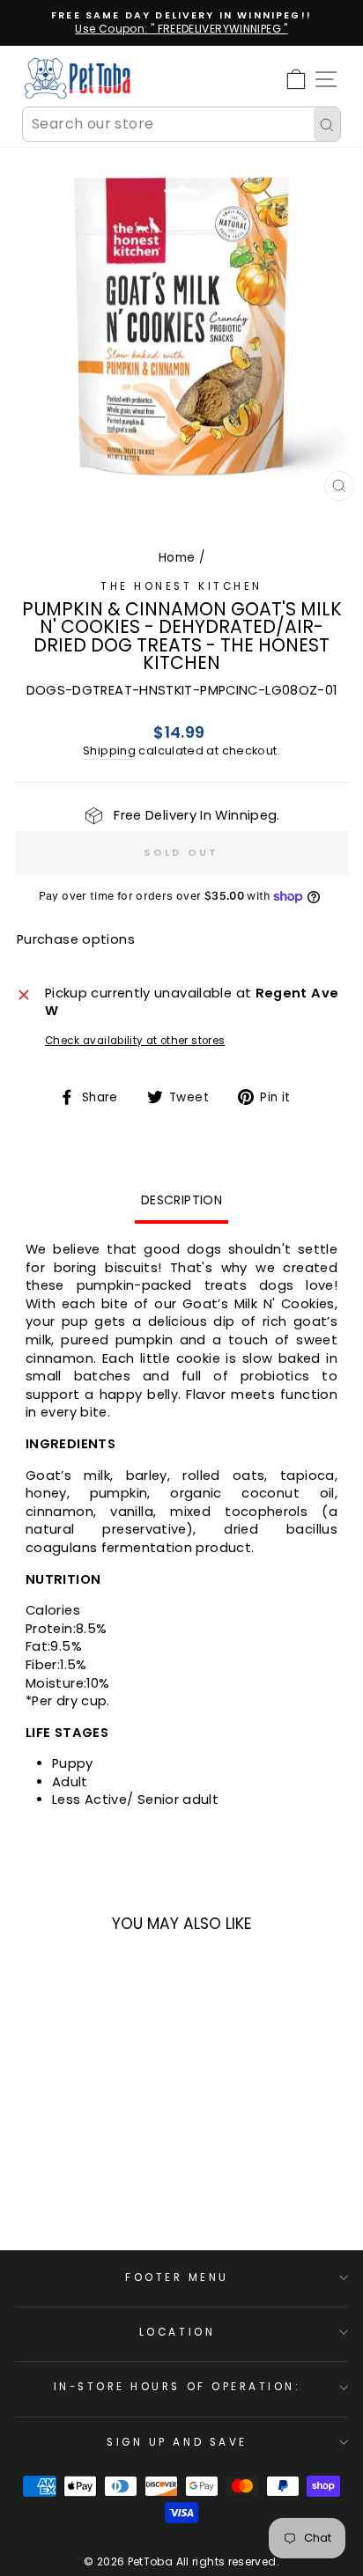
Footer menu (177, 2278)
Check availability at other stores (135, 1041)
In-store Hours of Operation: (178, 2387)
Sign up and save (177, 2442)
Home (177, 558)
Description (181, 1200)
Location (177, 2332)
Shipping (109, 751)
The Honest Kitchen (181, 586)
